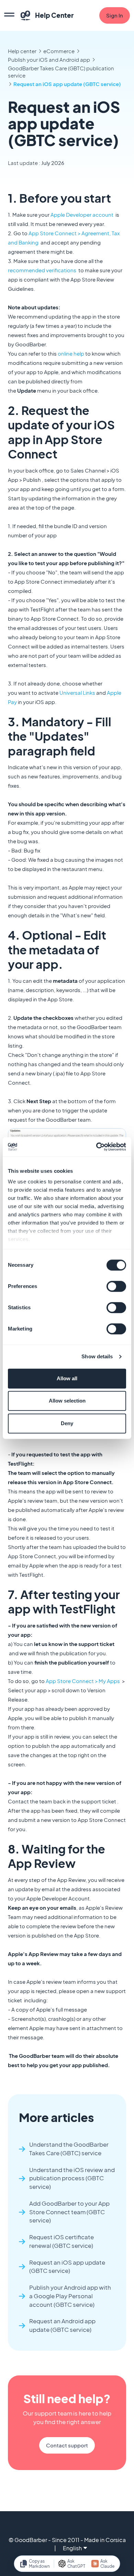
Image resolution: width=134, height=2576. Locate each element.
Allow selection (67, 1401)
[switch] (116, 1286)
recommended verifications (42, 270)
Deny (67, 1423)
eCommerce (59, 51)
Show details (97, 1356)
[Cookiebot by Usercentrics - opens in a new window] (96, 1147)
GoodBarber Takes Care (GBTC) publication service (61, 72)
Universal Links (77, 693)
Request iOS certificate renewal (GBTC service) (62, 2241)
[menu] (9, 15)
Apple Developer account (82, 214)
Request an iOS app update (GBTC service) (67, 84)
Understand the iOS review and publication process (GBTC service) (72, 2178)
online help (71, 353)
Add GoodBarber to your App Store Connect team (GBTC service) (69, 2212)
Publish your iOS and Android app (49, 59)
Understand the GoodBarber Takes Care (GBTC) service (69, 2149)
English (72, 2548)
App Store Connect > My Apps (83, 1681)
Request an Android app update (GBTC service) (62, 2325)
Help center (22, 51)
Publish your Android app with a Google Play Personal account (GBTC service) (70, 2296)
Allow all (67, 1378)
